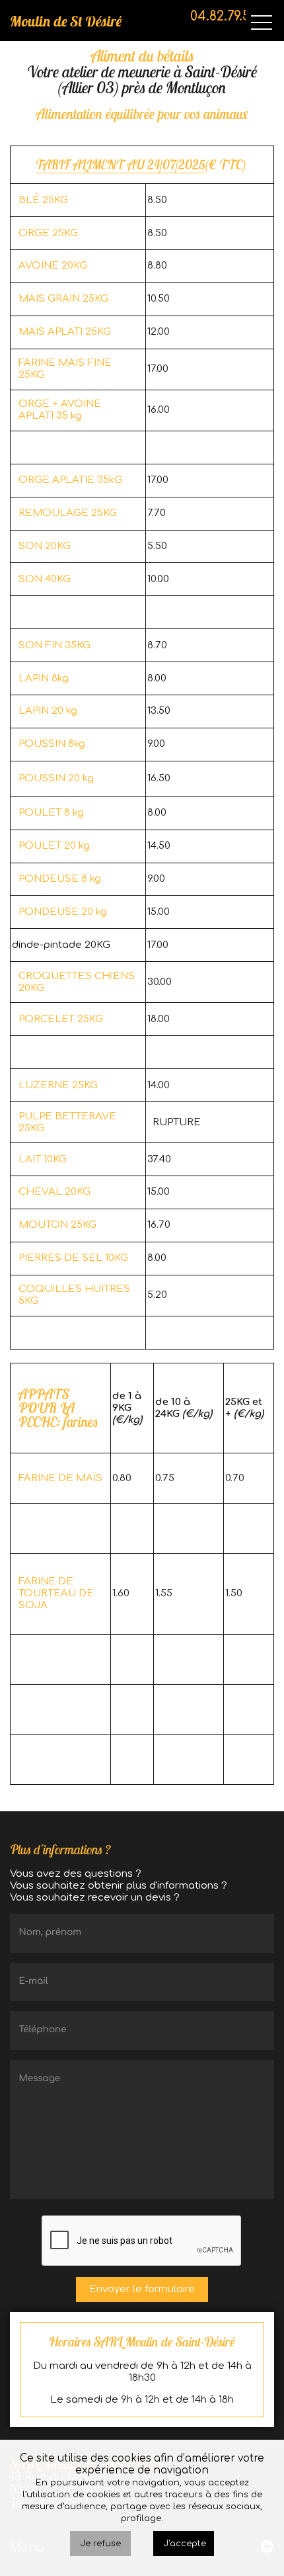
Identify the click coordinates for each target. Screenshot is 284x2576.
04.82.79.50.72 (232, 16)
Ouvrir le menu (262, 23)
